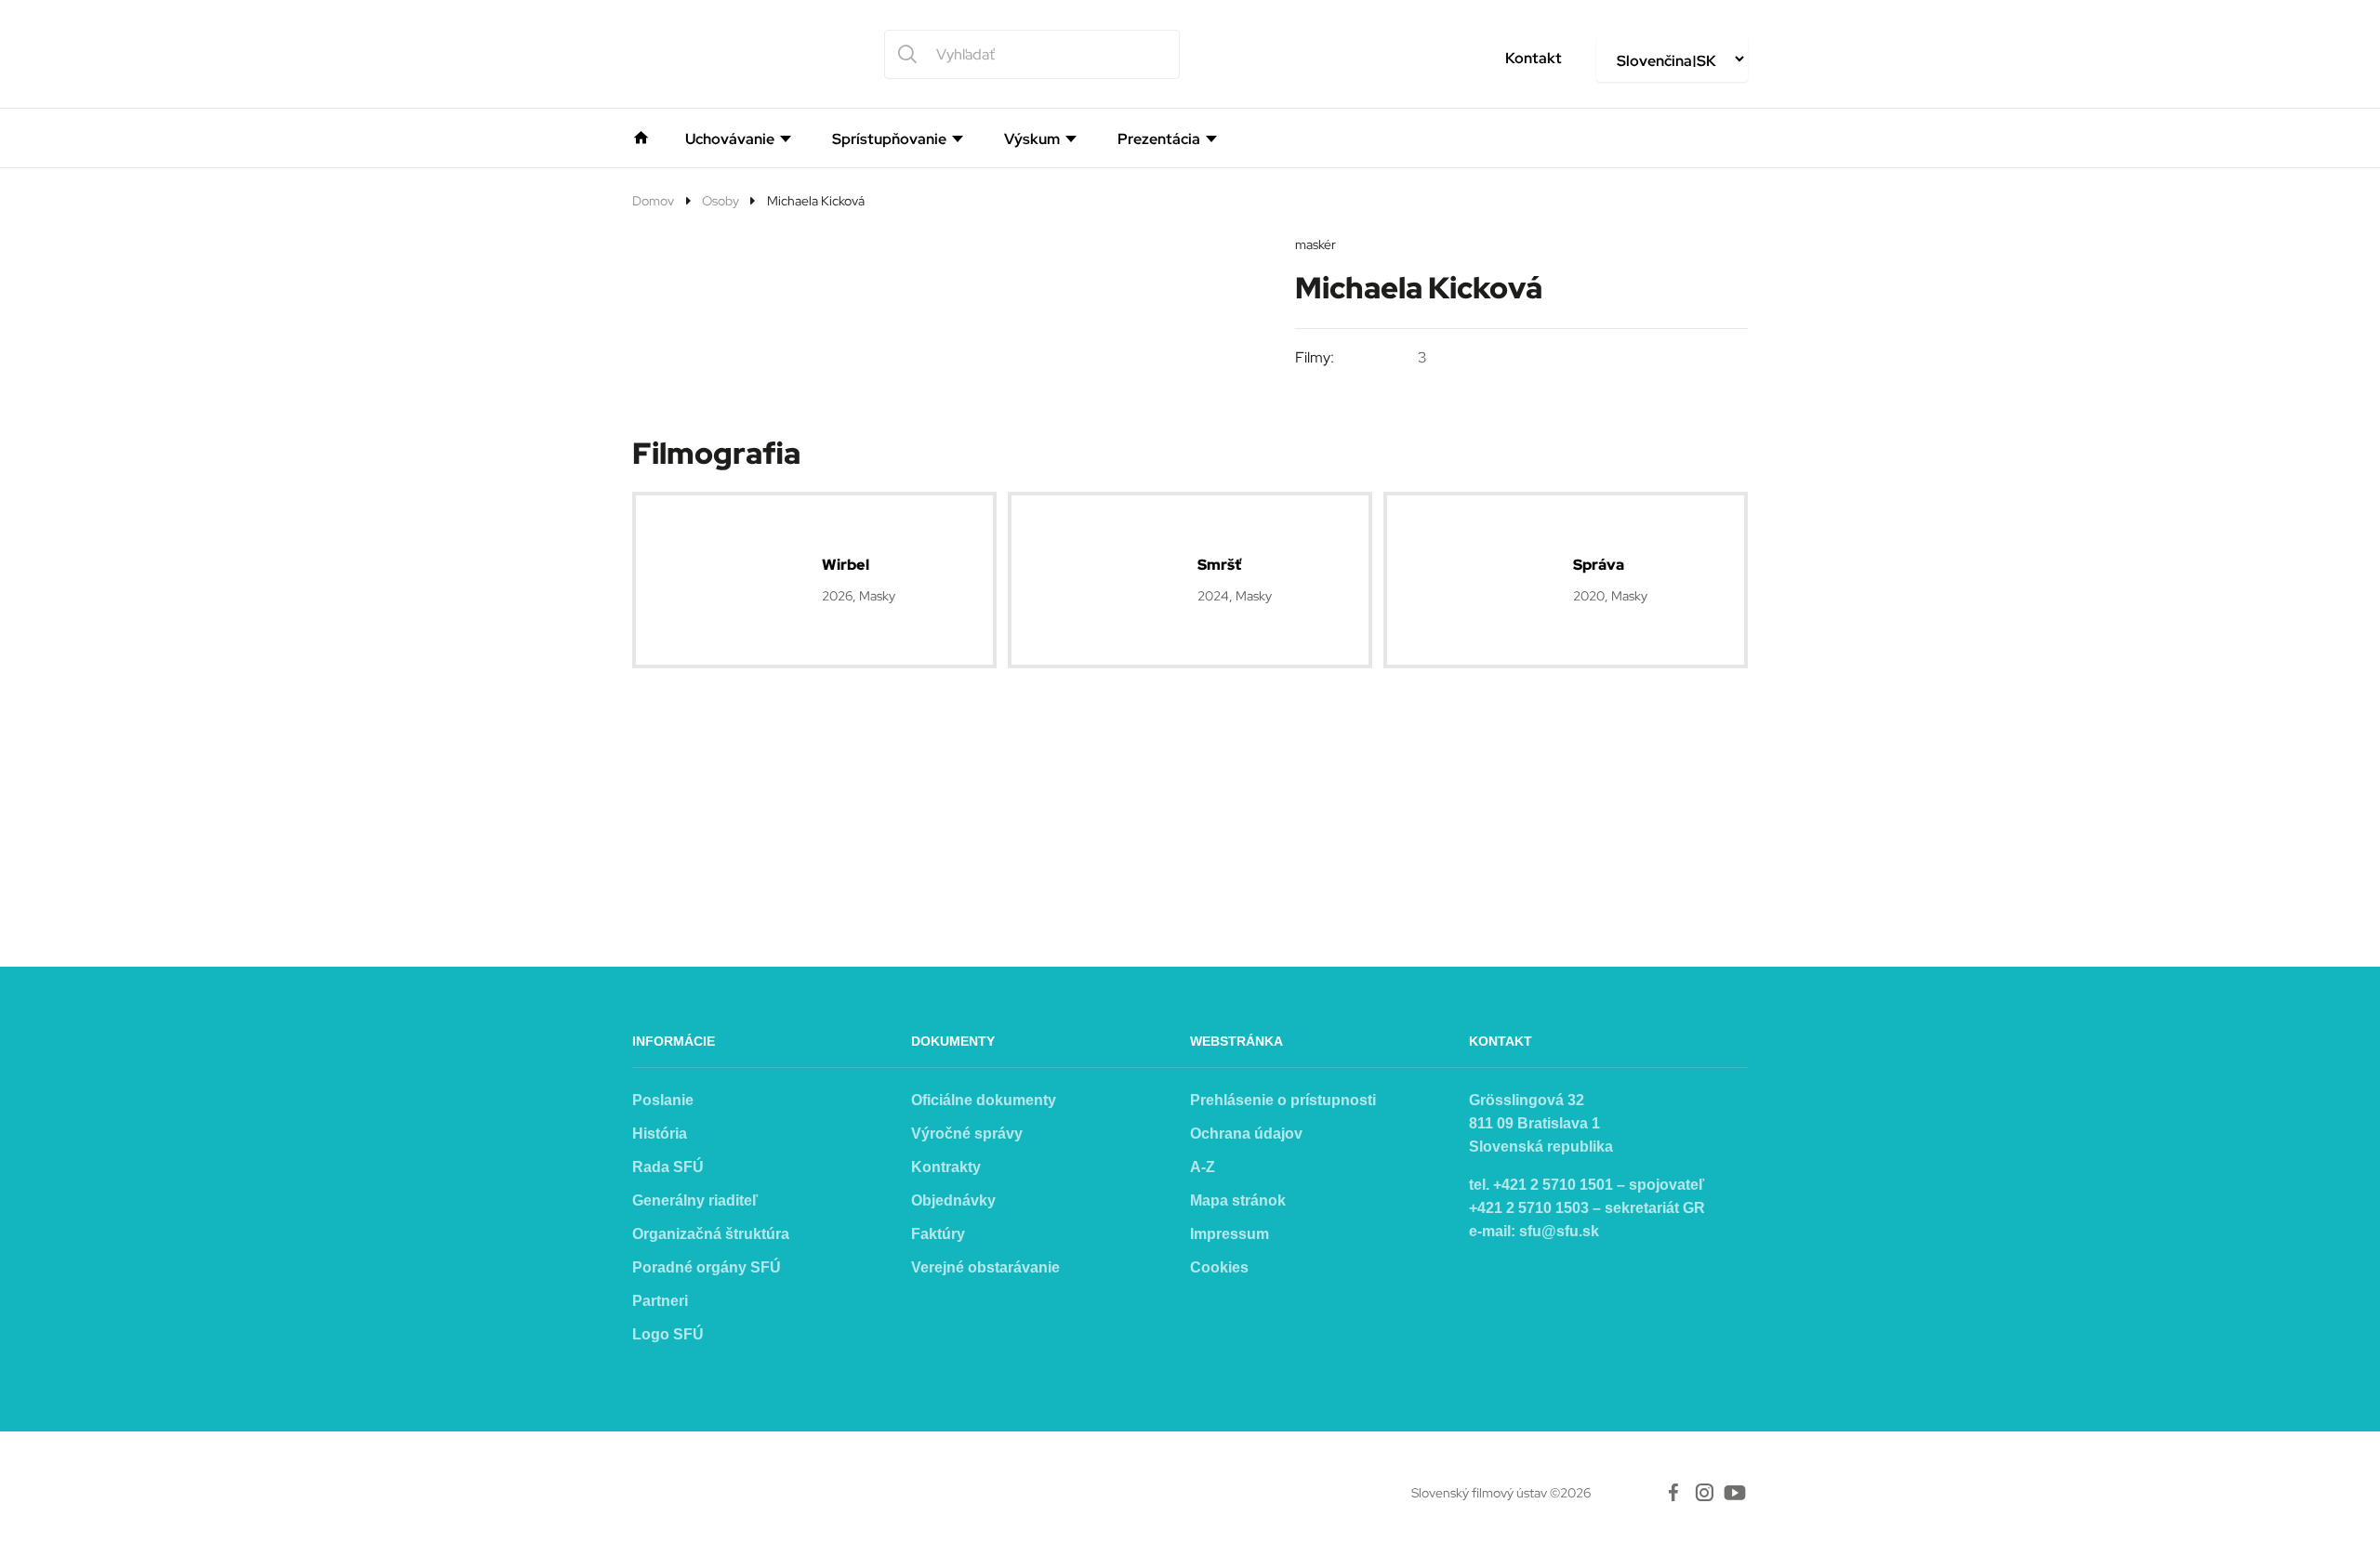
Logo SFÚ (668, 1334)
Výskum (1032, 139)
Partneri (660, 1301)
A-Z (1203, 1167)
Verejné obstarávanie (985, 1267)
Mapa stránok (1238, 1200)
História (660, 1134)
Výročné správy (967, 1134)
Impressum (1230, 1234)
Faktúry (938, 1234)
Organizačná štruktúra (711, 1234)
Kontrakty (946, 1167)
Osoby (721, 201)
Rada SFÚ (668, 1167)
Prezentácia (1159, 139)
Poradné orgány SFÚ (707, 1267)
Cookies (1219, 1267)
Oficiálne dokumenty (984, 1100)
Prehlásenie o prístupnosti (1283, 1100)
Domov (653, 201)
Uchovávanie (730, 139)
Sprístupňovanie (889, 139)
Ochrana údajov (1246, 1134)
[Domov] (641, 136)
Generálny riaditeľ (695, 1200)
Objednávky (953, 1200)
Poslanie (663, 1100)
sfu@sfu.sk (1559, 1231)
